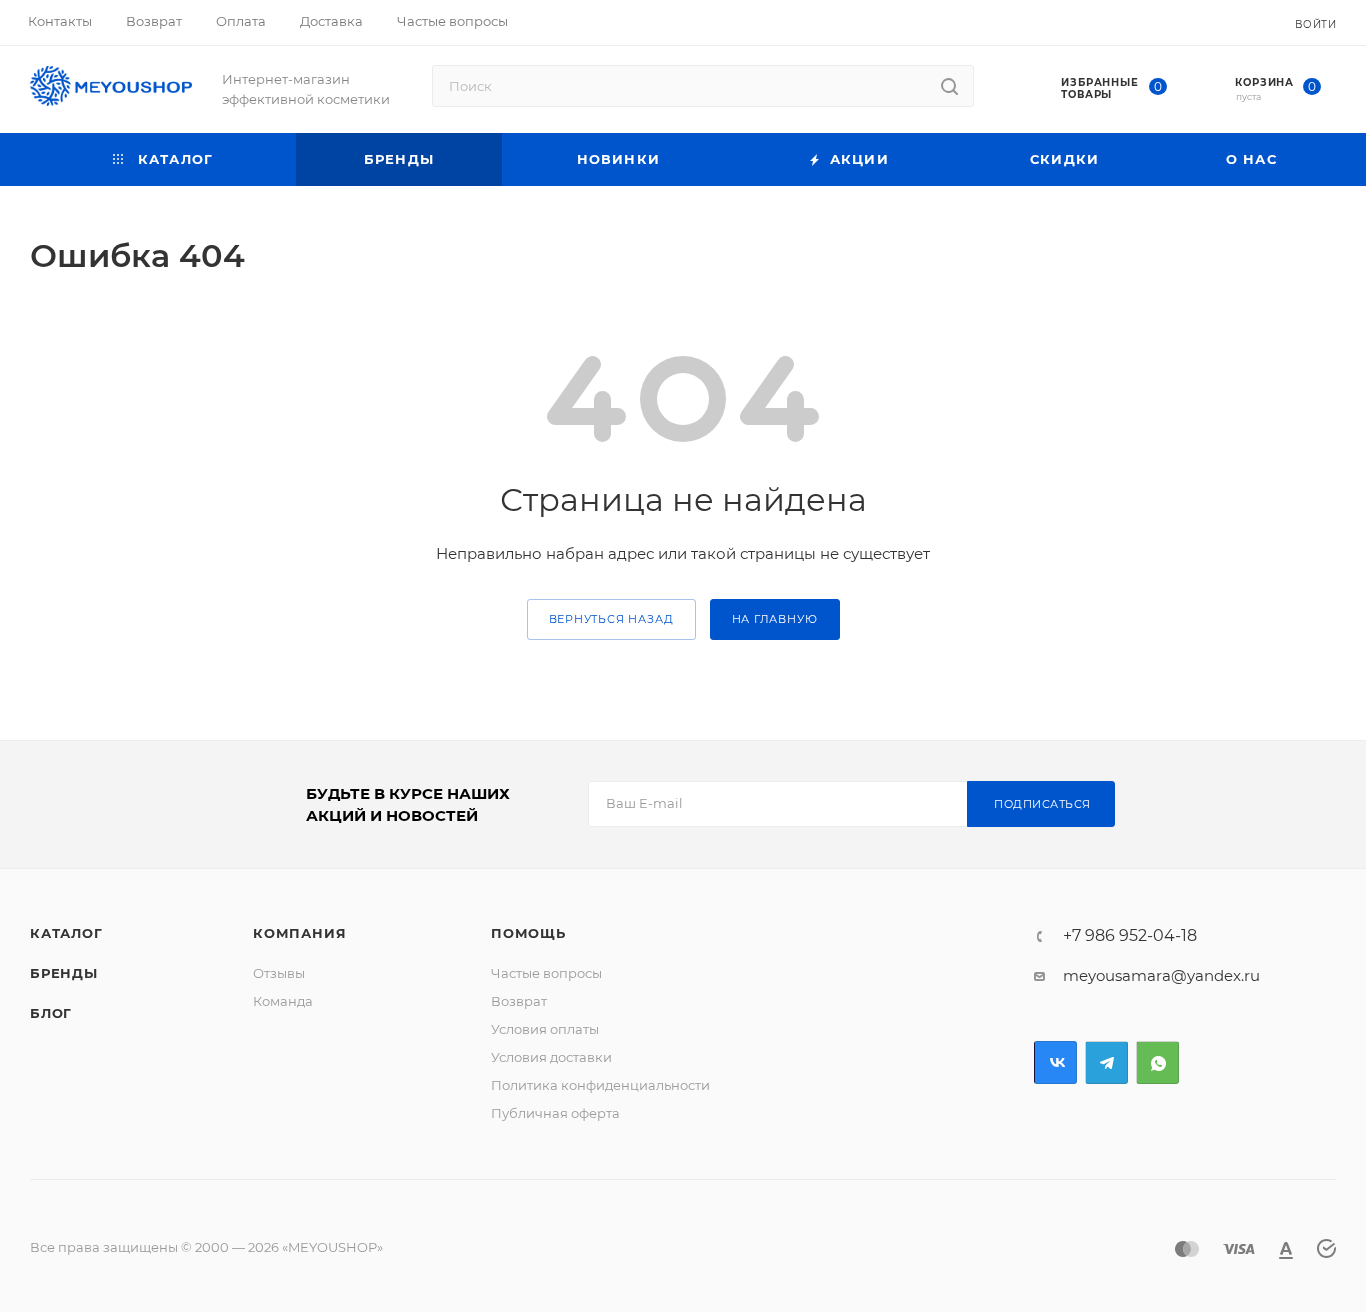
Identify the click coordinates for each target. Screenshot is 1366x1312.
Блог (51, 1013)
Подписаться (1042, 804)
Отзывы (279, 973)
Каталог (66, 933)
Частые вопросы (546, 973)
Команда (283, 1001)
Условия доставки (551, 1057)
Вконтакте (1055, 1062)
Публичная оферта (555, 1113)
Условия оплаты (545, 1029)
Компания (299, 933)
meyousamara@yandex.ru (1161, 975)
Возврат (519, 1001)
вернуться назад (611, 619)
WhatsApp (1157, 1062)
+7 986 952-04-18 (1130, 936)
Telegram (1106, 1062)
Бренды (64, 973)
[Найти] (949, 86)
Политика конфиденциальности (600, 1085)
